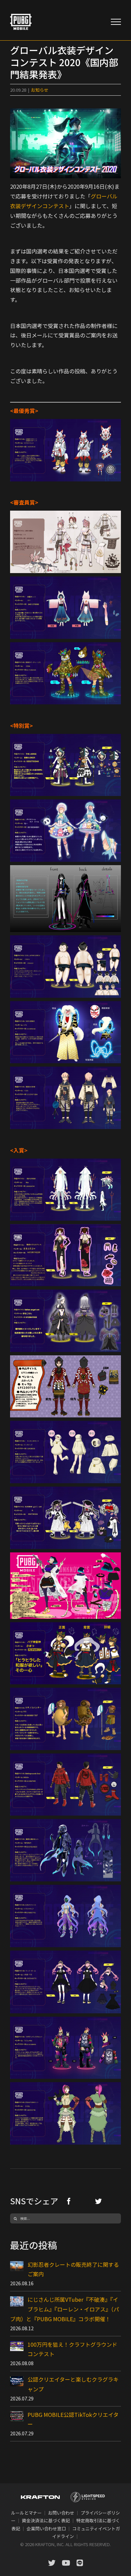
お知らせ (40, 90)
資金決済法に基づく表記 (46, 2520)
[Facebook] (69, 2201)
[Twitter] (98, 2201)
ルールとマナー (26, 2513)
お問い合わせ (61, 2513)
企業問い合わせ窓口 (46, 2528)
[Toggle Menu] (116, 22)
